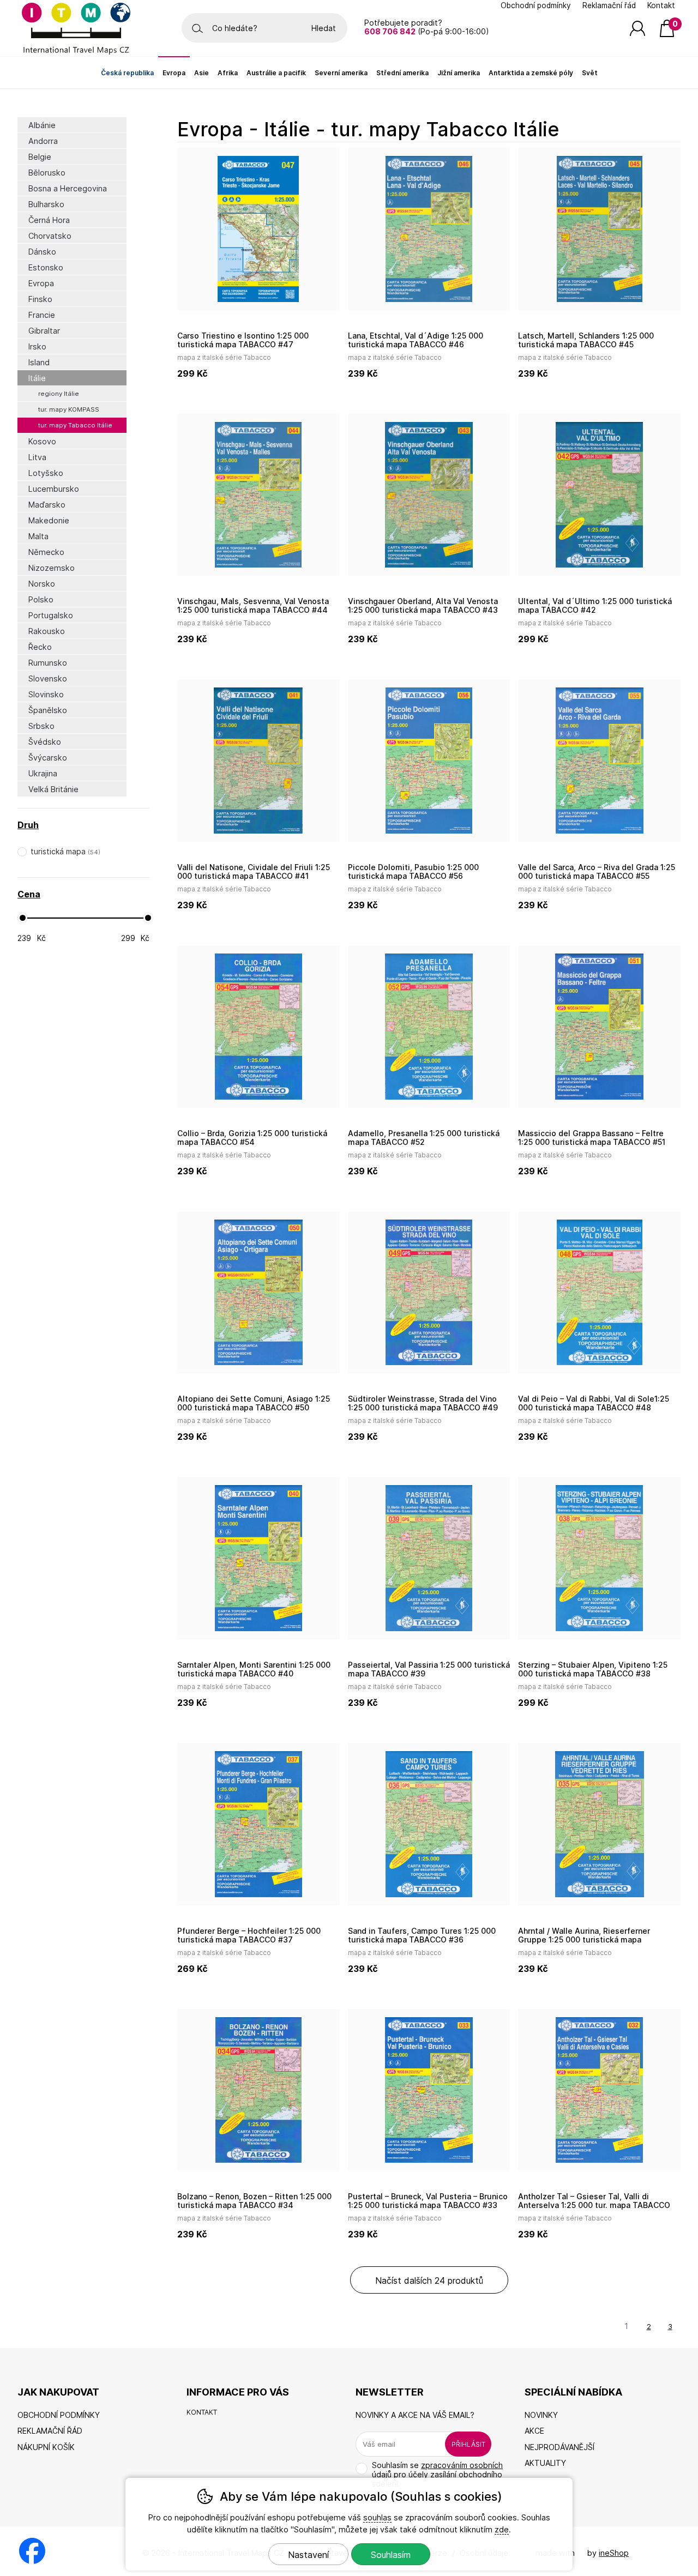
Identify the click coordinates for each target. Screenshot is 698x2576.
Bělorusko (47, 173)
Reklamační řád (609, 5)
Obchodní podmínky (536, 5)
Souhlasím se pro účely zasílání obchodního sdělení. (437, 2474)
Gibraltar (44, 331)
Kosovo (42, 441)
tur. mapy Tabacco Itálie (75, 425)
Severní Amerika (341, 73)
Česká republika (127, 73)
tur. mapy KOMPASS (69, 409)
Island (39, 362)
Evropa (41, 283)
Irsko (37, 346)
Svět (590, 73)
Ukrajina (43, 773)
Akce (534, 2431)
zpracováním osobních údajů (437, 2470)
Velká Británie (53, 789)
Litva (37, 457)
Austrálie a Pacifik (276, 73)
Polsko (41, 599)
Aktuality (545, 2463)
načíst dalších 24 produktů (429, 2281)
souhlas (377, 2517)
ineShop (614, 2553)
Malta (38, 536)
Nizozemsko (52, 568)
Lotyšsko (46, 473)
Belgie (40, 157)
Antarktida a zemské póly (531, 73)
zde (502, 2529)
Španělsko (48, 710)
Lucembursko (54, 489)
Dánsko (42, 252)
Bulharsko (46, 204)
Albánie (42, 125)
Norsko (42, 584)
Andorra (43, 141)
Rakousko (47, 631)
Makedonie (49, 520)
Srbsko (41, 726)
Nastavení (308, 2555)
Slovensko (48, 678)
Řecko (40, 647)
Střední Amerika (402, 73)
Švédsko (45, 742)
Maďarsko (47, 505)
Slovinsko (46, 694)
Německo (46, 552)
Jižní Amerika (459, 73)
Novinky (541, 2415)
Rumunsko (48, 663)
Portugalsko (51, 615)
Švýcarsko (48, 758)
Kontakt (661, 5)
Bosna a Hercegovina (68, 188)
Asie (201, 73)
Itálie (37, 378)
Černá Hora (49, 220)
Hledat (324, 28)
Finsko (40, 299)
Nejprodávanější (559, 2447)
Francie (42, 315)
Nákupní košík (46, 2447)
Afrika (228, 73)
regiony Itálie (59, 394)
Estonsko (46, 267)
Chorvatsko (50, 236)
